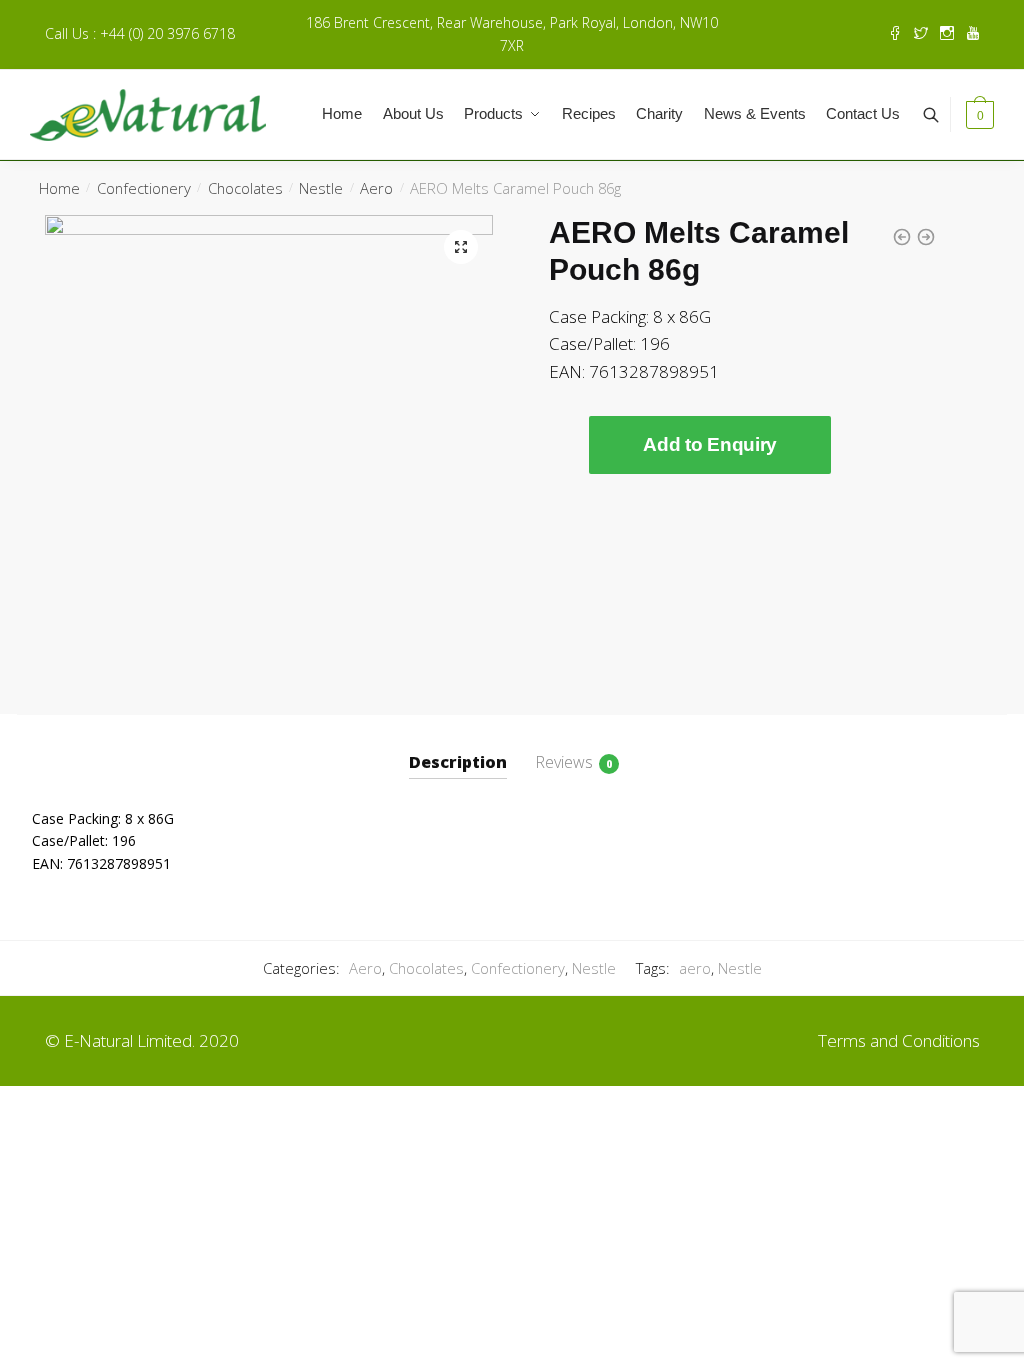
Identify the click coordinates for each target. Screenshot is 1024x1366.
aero (695, 968)
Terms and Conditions (899, 1040)
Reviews (564, 762)
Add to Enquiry (710, 444)
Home (59, 188)
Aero (376, 188)
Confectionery (144, 188)
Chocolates (245, 188)
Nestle (321, 188)
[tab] (458, 746)
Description (458, 762)
